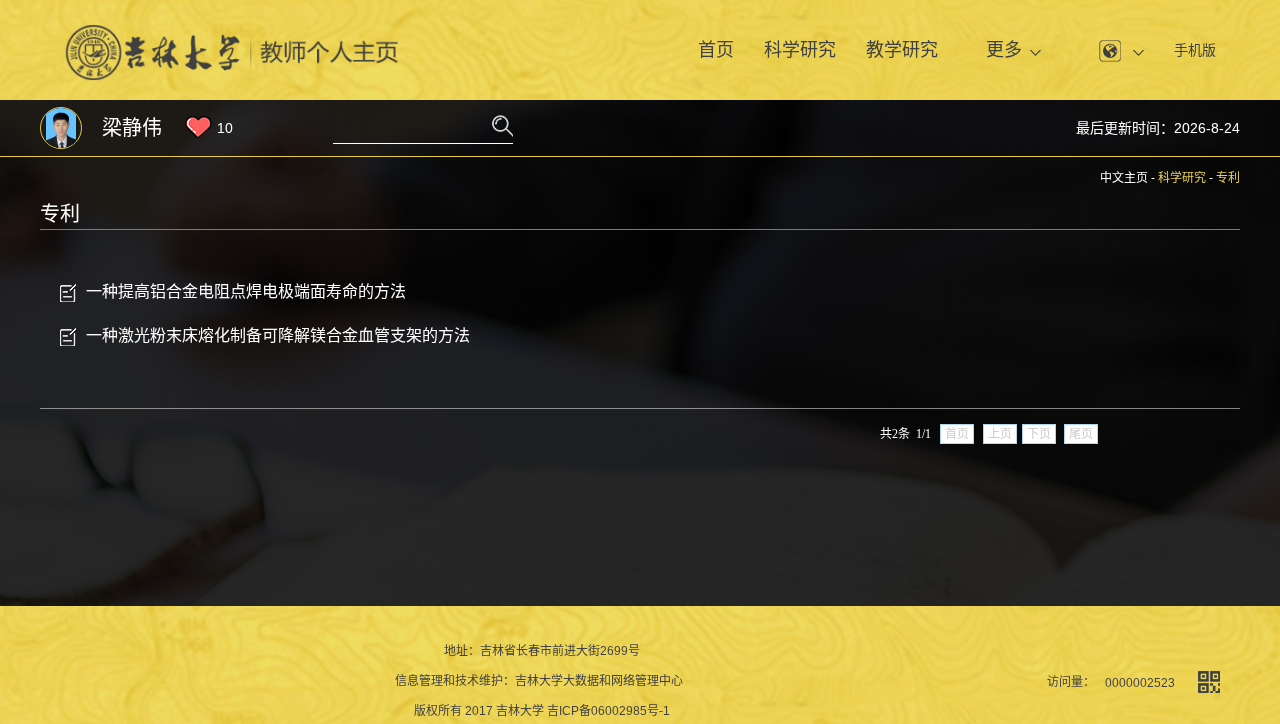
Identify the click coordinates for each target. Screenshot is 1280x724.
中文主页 (1124, 178)
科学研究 (800, 50)
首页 (716, 50)
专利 (1228, 178)
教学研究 (902, 50)
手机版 (1195, 50)
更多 (1004, 50)
